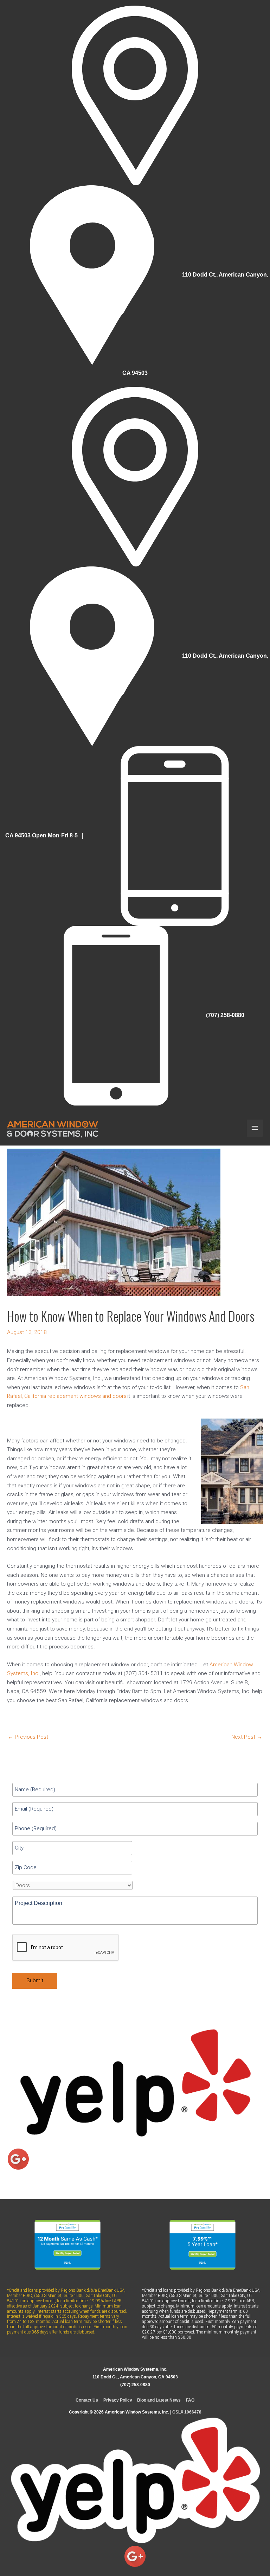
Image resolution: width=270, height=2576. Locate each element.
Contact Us (87, 2400)
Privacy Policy (118, 2400)
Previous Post (28, 1737)
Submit (35, 1980)
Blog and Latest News (159, 2400)
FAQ (190, 2400)
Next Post (247, 1737)
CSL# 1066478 (187, 2412)
